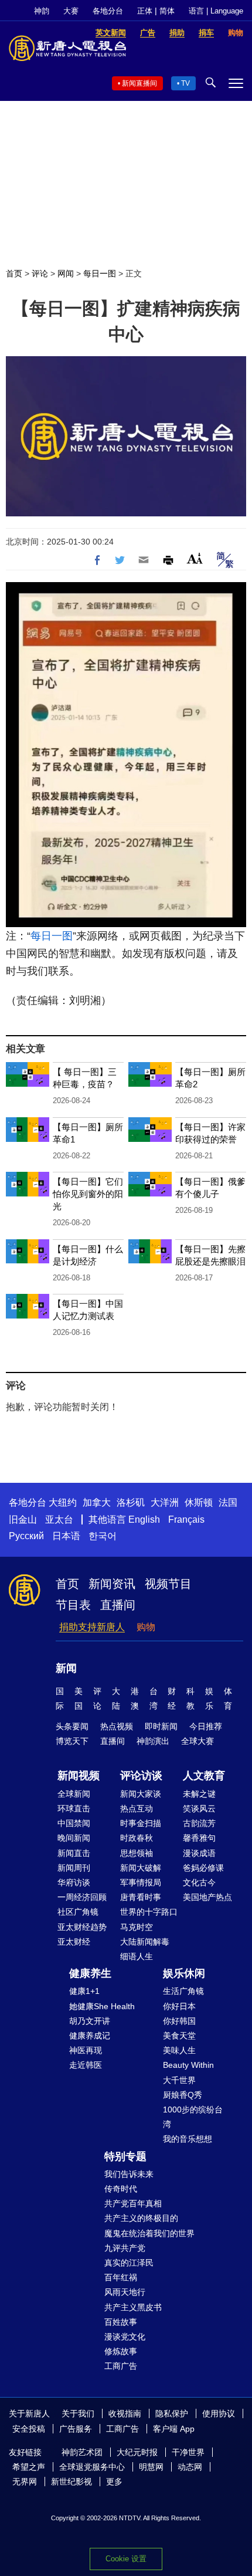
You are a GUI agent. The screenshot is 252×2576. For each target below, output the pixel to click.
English (144, 1519)
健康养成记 (90, 2036)
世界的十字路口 (149, 1912)
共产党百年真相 (133, 2203)
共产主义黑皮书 (133, 2307)
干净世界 (188, 2452)
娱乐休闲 (184, 1973)
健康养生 (90, 1973)
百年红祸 (121, 2277)
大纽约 (63, 1502)
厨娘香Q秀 (183, 2095)
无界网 (25, 2482)
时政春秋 (137, 1838)
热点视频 (117, 1726)
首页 (14, 273)
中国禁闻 (74, 1823)
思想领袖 (137, 1853)
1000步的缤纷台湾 (193, 2117)
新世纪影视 (71, 2482)
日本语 (66, 1536)
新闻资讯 (112, 1584)
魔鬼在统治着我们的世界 (149, 2233)
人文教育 (204, 1776)
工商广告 (121, 2366)
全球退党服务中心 (92, 2467)
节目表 (73, 1605)
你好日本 (179, 2006)
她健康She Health (102, 2006)
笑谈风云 (199, 1808)
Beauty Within (188, 2065)
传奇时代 (121, 2189)
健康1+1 (84, 1991)
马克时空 (137, 1927)
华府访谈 (74, 1882)
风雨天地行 (125, 2292)
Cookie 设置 (126, 2559)
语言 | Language (216, 11)
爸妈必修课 (203, 1868)
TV (185, 83)
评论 (40, 273)
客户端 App (174, 2429)
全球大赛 (197, 1741)
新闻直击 (74, 1853)
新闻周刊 (74, 1868)
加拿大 (97, 1502)
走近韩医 (86, 2065)
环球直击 (74, 1808)
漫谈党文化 (125, 2337)
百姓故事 (121, 2322)
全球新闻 (74, 1794)
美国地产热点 (207, 1897)
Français (186, 1519)
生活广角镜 (183, 1991)
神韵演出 (153, 1741)
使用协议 (219, 2413)
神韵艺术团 (82, 2452)
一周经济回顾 (82, 1897)
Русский (26, 1536)
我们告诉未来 (129, 2174)
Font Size (195, 558)
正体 (145, 11)
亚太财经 (74, 1942)
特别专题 (125, 2156)
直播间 (118, 1605)
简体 (167, 11)
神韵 (42, 11)
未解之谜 (199, 1794)
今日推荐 (206, 1726)
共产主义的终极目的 (141, 2218)
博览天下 (72, 1741)
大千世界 (179, 2080)
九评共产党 (125, 2248)
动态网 (190, 2467)
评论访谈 (141, 1776)
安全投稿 (29, 2429)
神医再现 (86, 2050)
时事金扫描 (141, 1823)
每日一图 (100, 273)
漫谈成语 (199, 1853)
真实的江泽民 (129, 2263)
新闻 (66, 1668)
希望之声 (29, 2467)
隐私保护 (172, 2413)
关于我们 (78, 2413)
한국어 (103, 1536)
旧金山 (23, 1519)
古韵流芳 (199, 1823)
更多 (114, 2482)
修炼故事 (121, 2351)
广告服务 (76, 2429)
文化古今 (199, 1882)
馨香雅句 (199, 1838)
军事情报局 (141, 1882)
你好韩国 (179, 2021)
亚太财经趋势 (82, 1927)
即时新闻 (161, 1726)
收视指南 (125, 2413)
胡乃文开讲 (90, 2021)
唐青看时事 (141, 1897)
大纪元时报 (137, 2452)
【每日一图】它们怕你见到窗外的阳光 (88, 1194)
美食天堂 (179, 2036)
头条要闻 (72, 1726)
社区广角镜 (78, 1912)
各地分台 (108, 11)
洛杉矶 (131, 1502)
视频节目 (168, 1584)
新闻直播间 (139, 83)
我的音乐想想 (188, 2139)
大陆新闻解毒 (145, 1942)
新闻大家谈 (141, 1794)
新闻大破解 (141, 1868)
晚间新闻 (74, 1838)
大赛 (71, 11)
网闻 (66, 273)
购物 (146, 1627)
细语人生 (137, 1956)
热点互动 (137, 1808)
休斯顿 (199, 1502)
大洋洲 (165, 1502)
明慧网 (151, 2467)
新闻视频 (79, 1776)
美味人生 (179, 2050)
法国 (228, 1502)
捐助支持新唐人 (92, 1627)
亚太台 (59, 1519)
